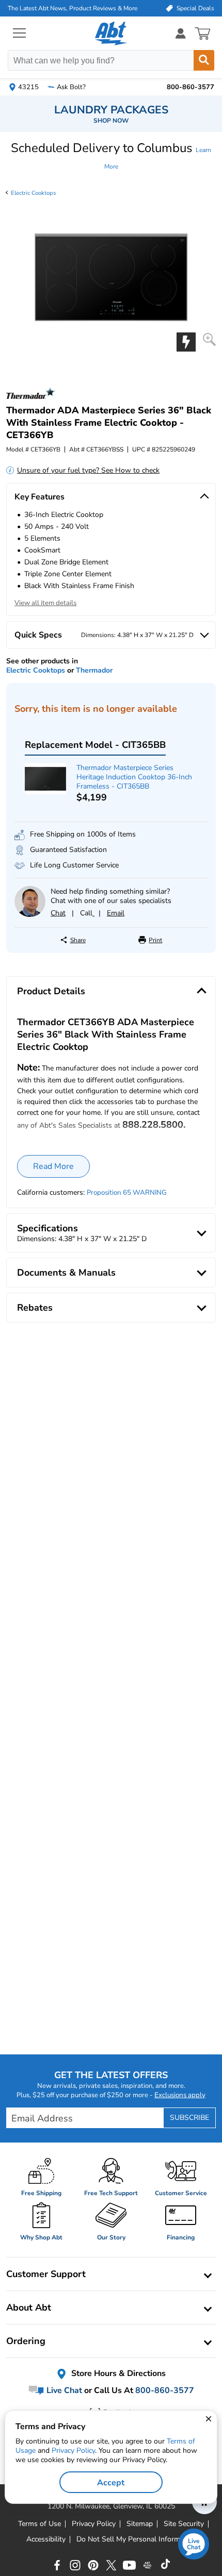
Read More (53, 1166)
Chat (58, 913)
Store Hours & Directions (117, 2373)
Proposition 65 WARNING (127, 1193)
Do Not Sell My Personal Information (136, 2539)
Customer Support (46, 2274)
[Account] (181, 33)
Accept (111, 2483)
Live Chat (63, 2390)
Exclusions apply (180, 2095)
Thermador (94, 670)
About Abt (29, 2307)
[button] (111, 156)
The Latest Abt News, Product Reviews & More (73, 8)
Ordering (26, 2341)
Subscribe (189, 2118)
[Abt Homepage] (111, 34)
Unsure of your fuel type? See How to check (88, 470)
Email (116, 913)
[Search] (204, 60)
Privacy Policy (73, 2450)
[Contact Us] (30, 915)
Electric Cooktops (33, 193)
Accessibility (46, 2539)
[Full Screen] (209, 339)
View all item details (45, 603)
